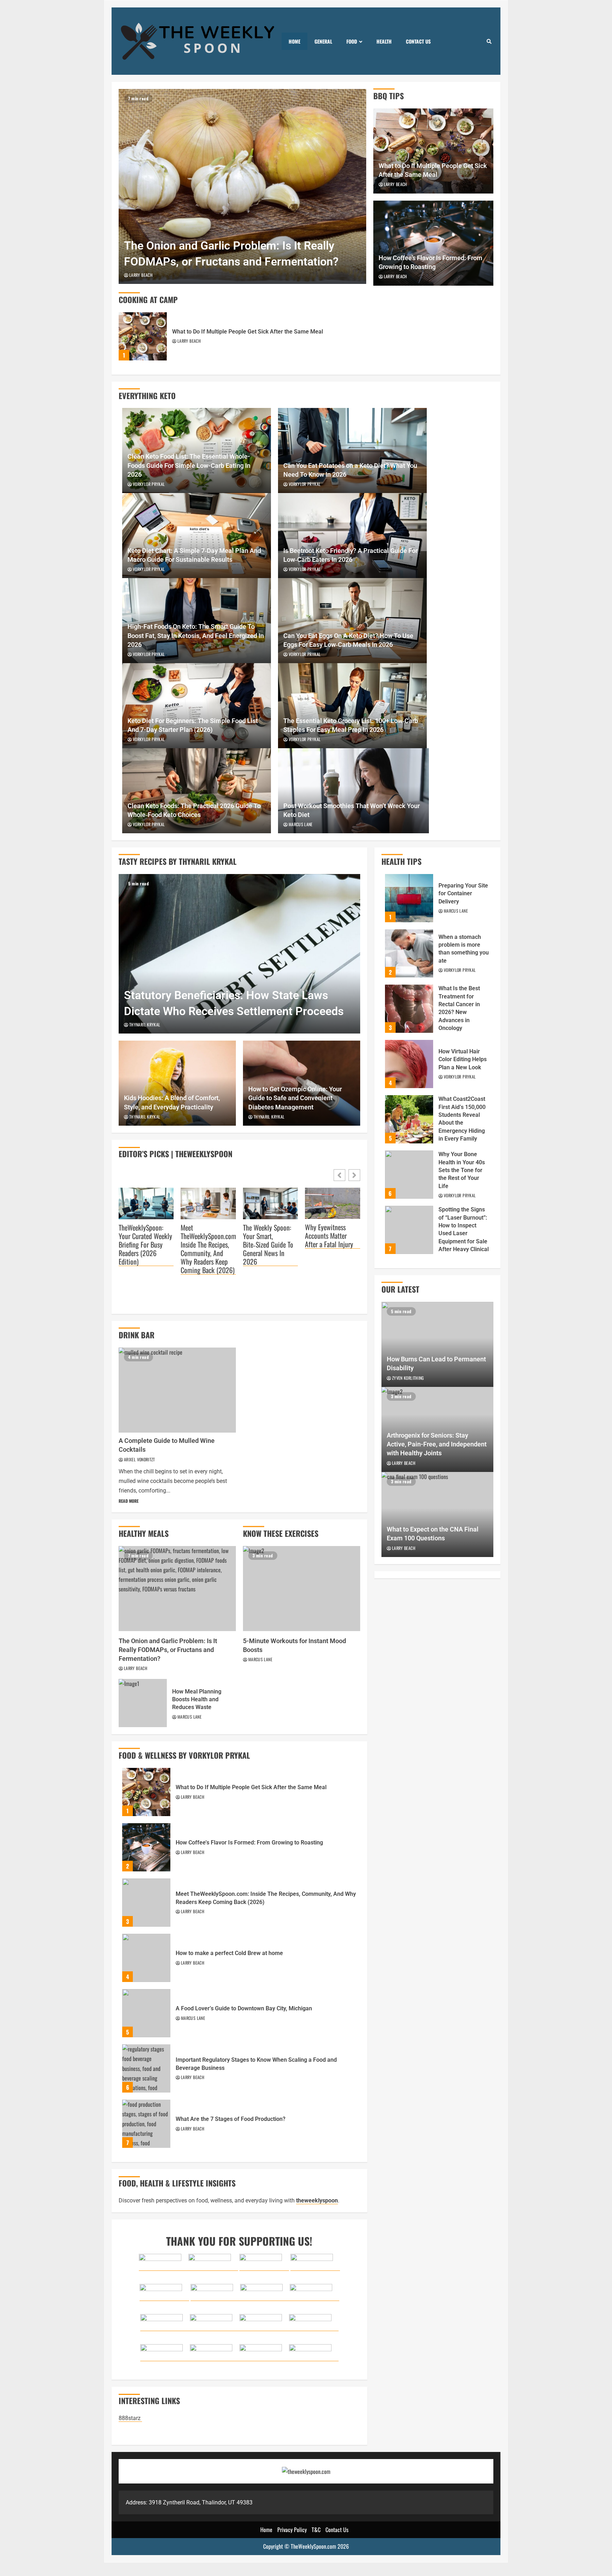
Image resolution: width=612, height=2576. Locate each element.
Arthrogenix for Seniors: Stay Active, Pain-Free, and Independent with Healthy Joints (437, 1444)
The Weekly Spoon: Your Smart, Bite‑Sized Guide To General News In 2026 (268, 1245)
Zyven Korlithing (408, 1378)
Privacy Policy (292, 2530)
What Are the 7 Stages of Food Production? (146, 2124)
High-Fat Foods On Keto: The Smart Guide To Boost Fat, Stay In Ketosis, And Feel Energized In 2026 (196, 635)
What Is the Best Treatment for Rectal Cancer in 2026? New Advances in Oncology (409, 1009)
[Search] (489, 41)
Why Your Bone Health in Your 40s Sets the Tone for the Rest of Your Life (409, 1175)
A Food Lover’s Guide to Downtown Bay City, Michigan (146, 2013)
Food (352, 41)
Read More (129, 1501)
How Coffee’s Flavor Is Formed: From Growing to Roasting (146, 1847)
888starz (130, 2418)
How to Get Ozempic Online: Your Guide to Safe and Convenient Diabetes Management (295, 1098)
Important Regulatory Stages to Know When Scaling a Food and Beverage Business (146, 2068)
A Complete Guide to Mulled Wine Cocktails (177, 1390)
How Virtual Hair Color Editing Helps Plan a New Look (409, 1064)
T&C (316, 2530)
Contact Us (418, 41)
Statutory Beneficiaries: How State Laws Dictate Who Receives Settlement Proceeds (239, 954)
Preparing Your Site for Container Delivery (409, 898)
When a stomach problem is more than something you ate (409, 953)
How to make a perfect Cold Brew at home (146, 1958)
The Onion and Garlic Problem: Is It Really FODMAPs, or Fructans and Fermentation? (242, 186)
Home (294, 41)
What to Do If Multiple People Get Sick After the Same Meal (143, 336)
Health (384, 41)
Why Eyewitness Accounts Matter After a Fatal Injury (329, 1236)
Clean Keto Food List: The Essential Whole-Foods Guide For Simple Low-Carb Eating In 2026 (189, 465)
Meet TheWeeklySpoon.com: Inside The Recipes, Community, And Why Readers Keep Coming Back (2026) (208, 1249)
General (323, 41)
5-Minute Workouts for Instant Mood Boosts (302, 1589)
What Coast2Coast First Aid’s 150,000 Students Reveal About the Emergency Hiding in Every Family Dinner (409, 1119)
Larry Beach (141, 275)
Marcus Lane (301, 824)
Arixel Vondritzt (140, 1459)
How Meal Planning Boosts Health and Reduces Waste (143, 1703)
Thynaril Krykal (145, 1024)
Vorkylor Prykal (149, 484)
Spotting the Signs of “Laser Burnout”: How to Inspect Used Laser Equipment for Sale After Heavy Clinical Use (409, 1230)
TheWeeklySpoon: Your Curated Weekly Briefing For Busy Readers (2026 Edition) (145, 1245)
